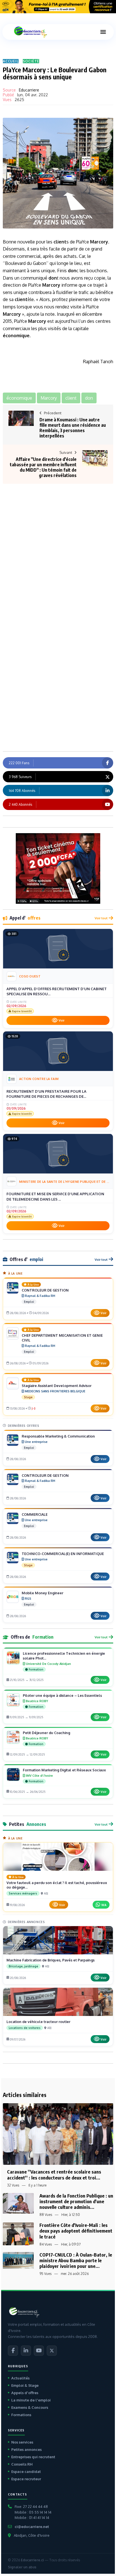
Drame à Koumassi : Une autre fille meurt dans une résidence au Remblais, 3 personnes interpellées (73, 428)
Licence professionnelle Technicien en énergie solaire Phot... (64, 1656)
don (72, 271)
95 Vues (45, 2274)
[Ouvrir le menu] (103, 32)
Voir (62, 1020)
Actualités (20, 2378)
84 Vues (46, 2244)
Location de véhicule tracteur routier (38, 2022)
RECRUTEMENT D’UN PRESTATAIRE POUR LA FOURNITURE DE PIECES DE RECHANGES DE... (46, 1094)
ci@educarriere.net (32, 2527)
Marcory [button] (49, 398)
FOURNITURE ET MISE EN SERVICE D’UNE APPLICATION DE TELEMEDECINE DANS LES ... (55, 1196)
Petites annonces (26, 2449)
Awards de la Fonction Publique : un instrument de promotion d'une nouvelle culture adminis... (76, 2201)
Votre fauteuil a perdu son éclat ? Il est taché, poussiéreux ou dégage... (57, 1885)
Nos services (22, 2442)
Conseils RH (22, 2464)
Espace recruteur (26, 2479)
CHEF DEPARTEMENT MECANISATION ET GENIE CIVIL (62, 1338)
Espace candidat (26, 2472)
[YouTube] (39, 2351)
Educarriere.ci (32, 2560)
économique (16, 336)
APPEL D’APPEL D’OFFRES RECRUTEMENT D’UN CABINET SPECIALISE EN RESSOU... (57, 991)
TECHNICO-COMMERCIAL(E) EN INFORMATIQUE (63, 1554)
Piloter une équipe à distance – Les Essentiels (62, 1695)
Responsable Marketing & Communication (58, 1436)
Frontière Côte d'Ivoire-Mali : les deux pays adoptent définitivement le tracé (76, 2231)
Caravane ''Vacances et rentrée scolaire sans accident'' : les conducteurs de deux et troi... (54, 2175)
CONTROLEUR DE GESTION (45, 1290)
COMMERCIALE (35, 1514)
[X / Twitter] (52, 2351)
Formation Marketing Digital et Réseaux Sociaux (64, 1770)
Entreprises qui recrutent (33, 2457)
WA (104, 1905)
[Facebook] (13, 2351)
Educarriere (29, 90)
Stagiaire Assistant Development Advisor (57, 1386)
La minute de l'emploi (31, 2400)
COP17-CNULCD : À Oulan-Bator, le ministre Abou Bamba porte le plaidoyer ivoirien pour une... (76, 2260)
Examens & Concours (30, 2407)
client (60, 242)
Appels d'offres (25, 2393)
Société (31, 61)
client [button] (71, 398)
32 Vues (13, 2185)
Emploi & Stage (25, 2385)
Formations (21, 2415)
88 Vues (46, 2215)
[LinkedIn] (26, 2351)
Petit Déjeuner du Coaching (46, 1733)
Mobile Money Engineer (43, 1593)
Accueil (11, 61)
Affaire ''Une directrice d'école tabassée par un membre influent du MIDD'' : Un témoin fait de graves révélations (43, 467)
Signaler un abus (22, 2567)
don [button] (89, 398)
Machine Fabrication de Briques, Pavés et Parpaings (51, 1960)
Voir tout (101, 918)
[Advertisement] (58, 539)
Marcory (99, 242)
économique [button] (19, 398)
